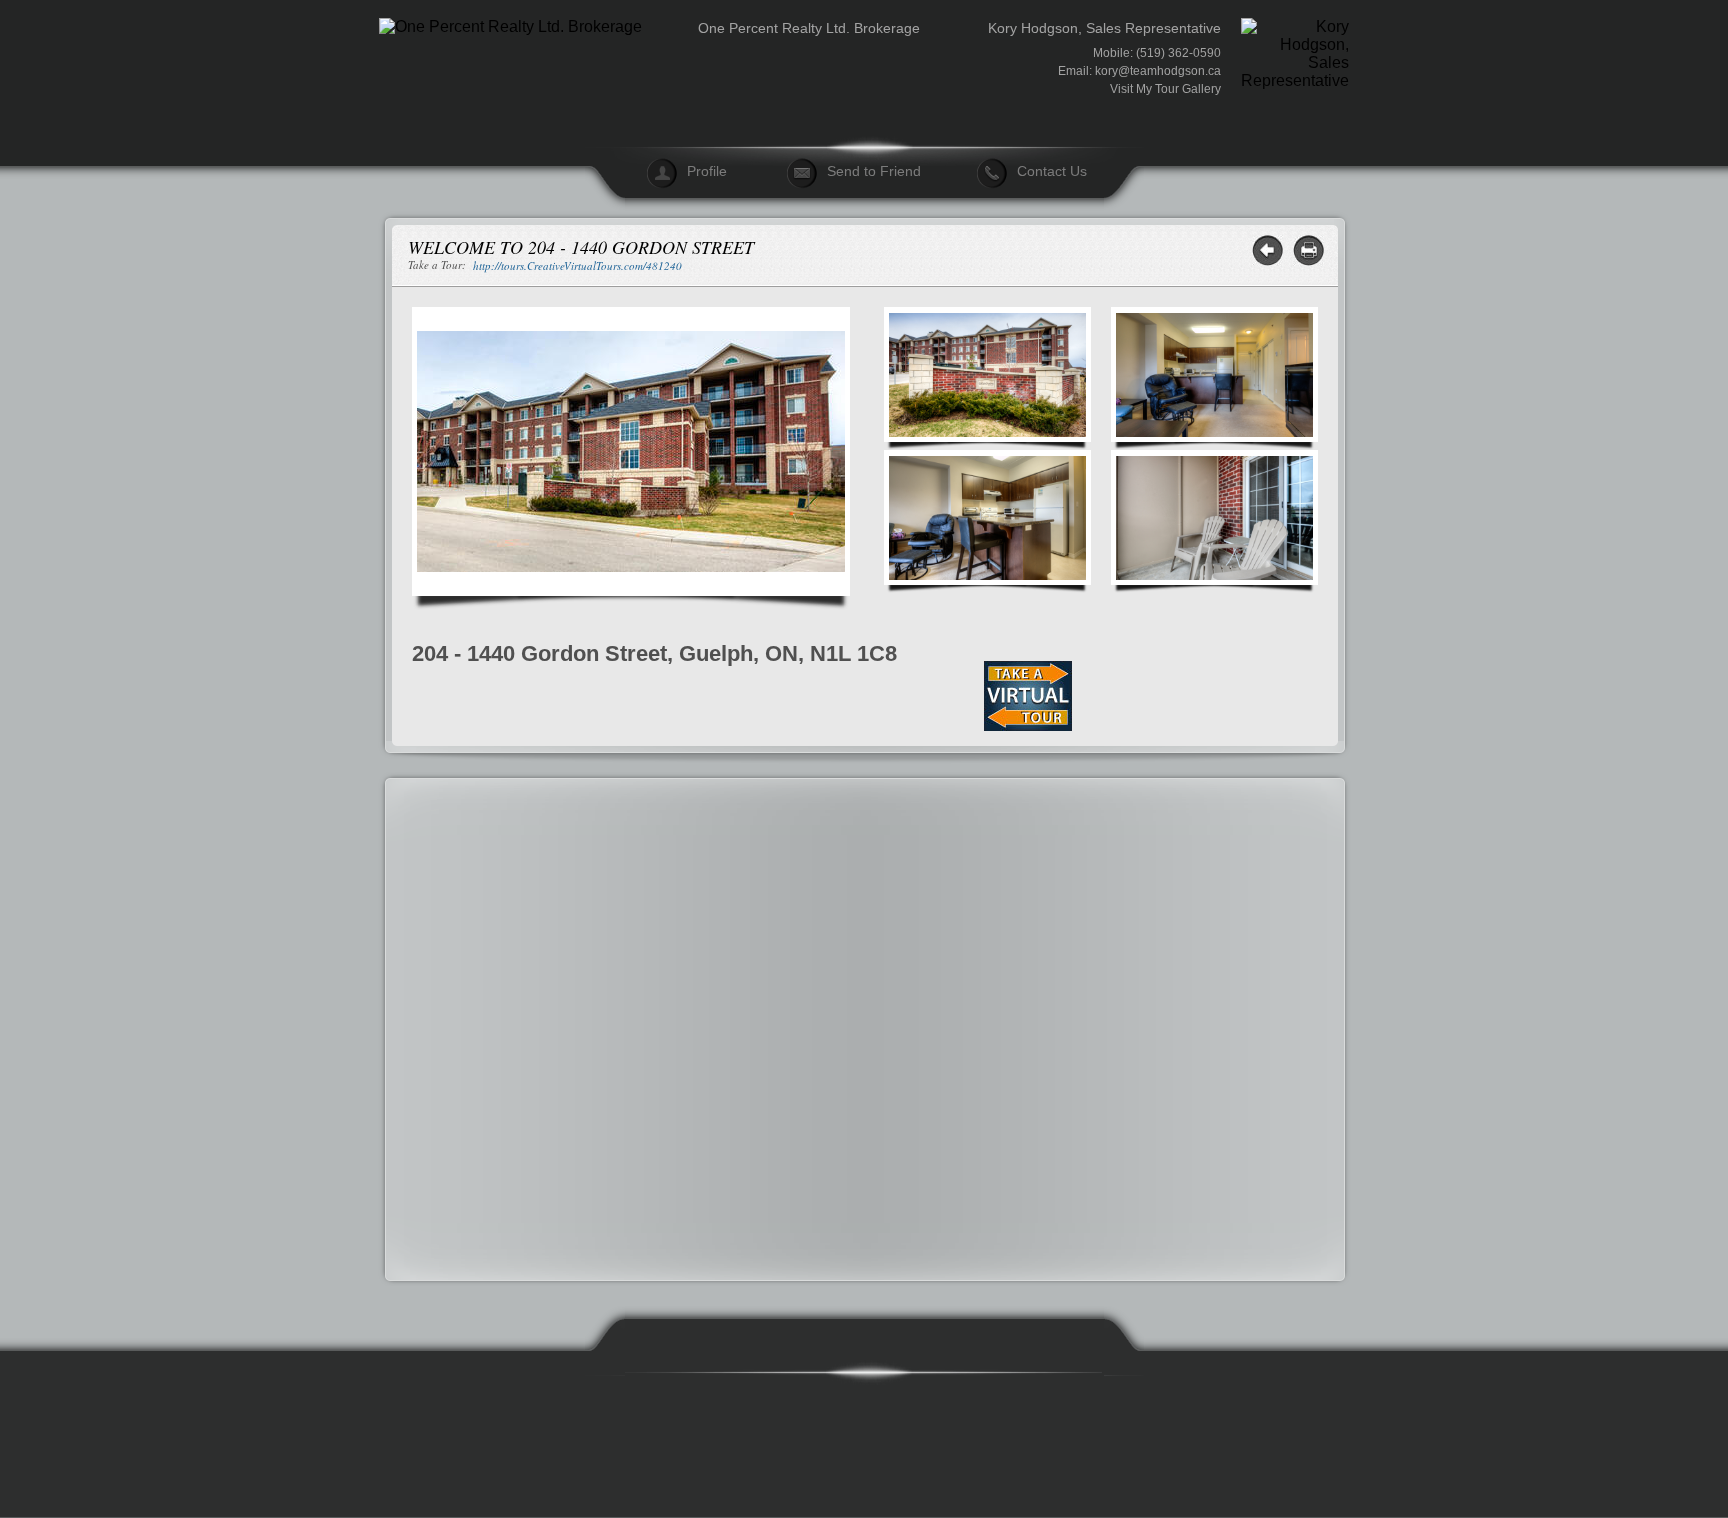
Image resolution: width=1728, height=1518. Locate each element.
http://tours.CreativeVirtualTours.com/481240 (577, 265)
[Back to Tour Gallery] (1267, 250)
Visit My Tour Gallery (1165, 89)
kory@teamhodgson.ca (1158, 71)
